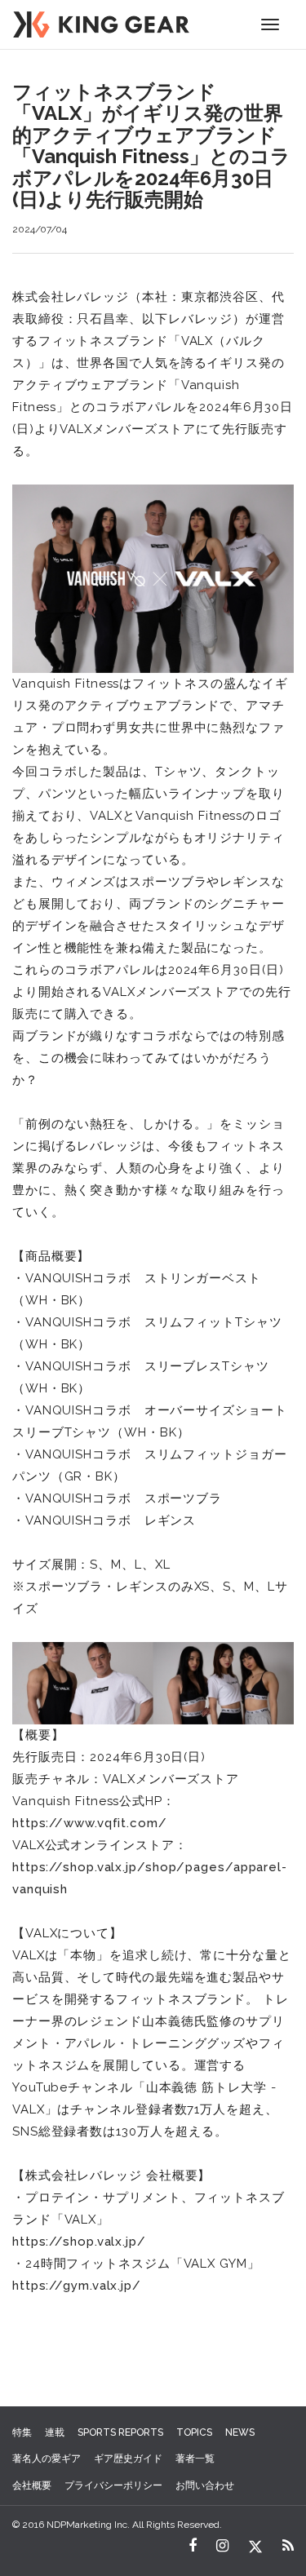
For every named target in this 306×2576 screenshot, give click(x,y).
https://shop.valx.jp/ (79, 2242)
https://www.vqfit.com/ (90, 1823)
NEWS (240, 2432)
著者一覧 (195, 2459)
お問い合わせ (205, 2485)
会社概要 (32, 2485)
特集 (22, 2432)
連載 (55, 2432)
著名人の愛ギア (47, 2459)
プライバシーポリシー (113, 2485)
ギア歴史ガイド (128, 2459)
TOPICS (194, 2432)
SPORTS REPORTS (120, 2432)
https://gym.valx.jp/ (77, 2286)
